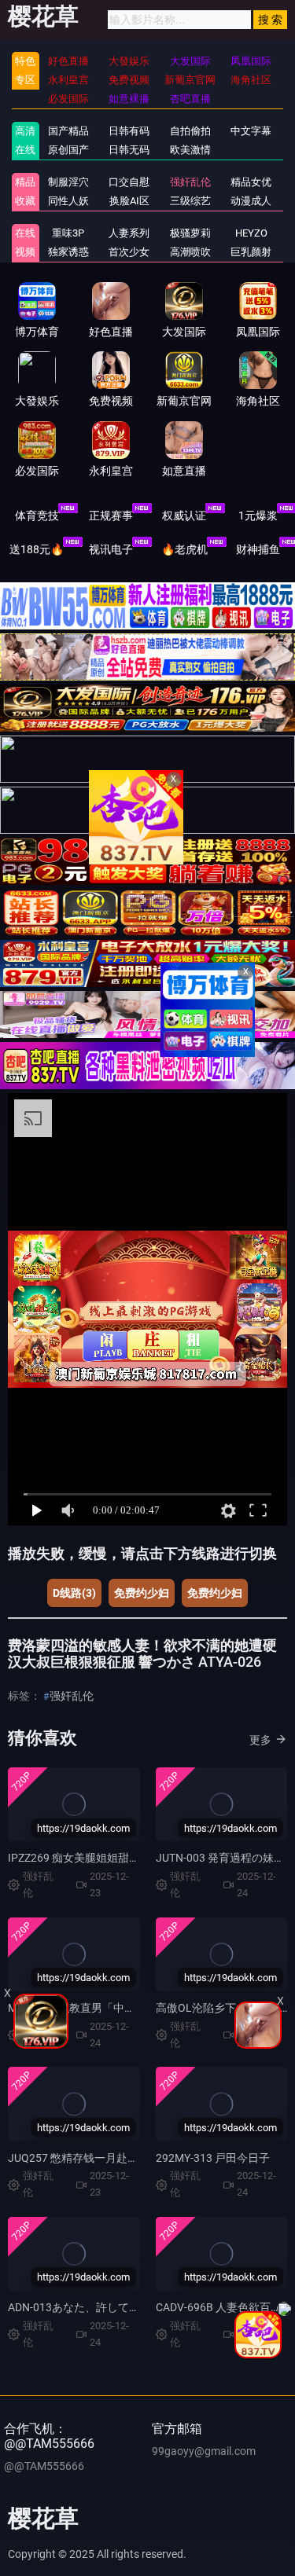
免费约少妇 (142, 1593)
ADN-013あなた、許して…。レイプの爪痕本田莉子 (133, 2307)
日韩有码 (129, 131)
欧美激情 (190, 150)
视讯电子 (111, 549)
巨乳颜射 (251, 252)
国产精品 (68, 131)
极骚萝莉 (190, 233)
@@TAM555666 (44, 2466)
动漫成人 (251, 201)
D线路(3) (74, 1593)
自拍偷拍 (190, 131)
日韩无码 (129, 150)
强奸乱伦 (190, 182)
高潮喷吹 (190, 252)
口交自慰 (129, 182)
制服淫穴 (68, 182)
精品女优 (251, 182)
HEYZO (251, 233)
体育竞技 (37, 516)
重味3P (68, 233)
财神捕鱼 (258, 549)
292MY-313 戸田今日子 (213, 2158)
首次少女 (129, 252)
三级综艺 (190, 201)
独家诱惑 (68, 252)
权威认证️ (184, 516)
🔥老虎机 (184, 549)
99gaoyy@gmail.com (204, 2451)
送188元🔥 (37, 549)
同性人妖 (68, 201)
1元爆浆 (258, 516)
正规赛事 (111, 516)
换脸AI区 (129, 201)
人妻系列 (129, 233)
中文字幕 (251, 131)
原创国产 (68, 150)
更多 (260, 1740)
